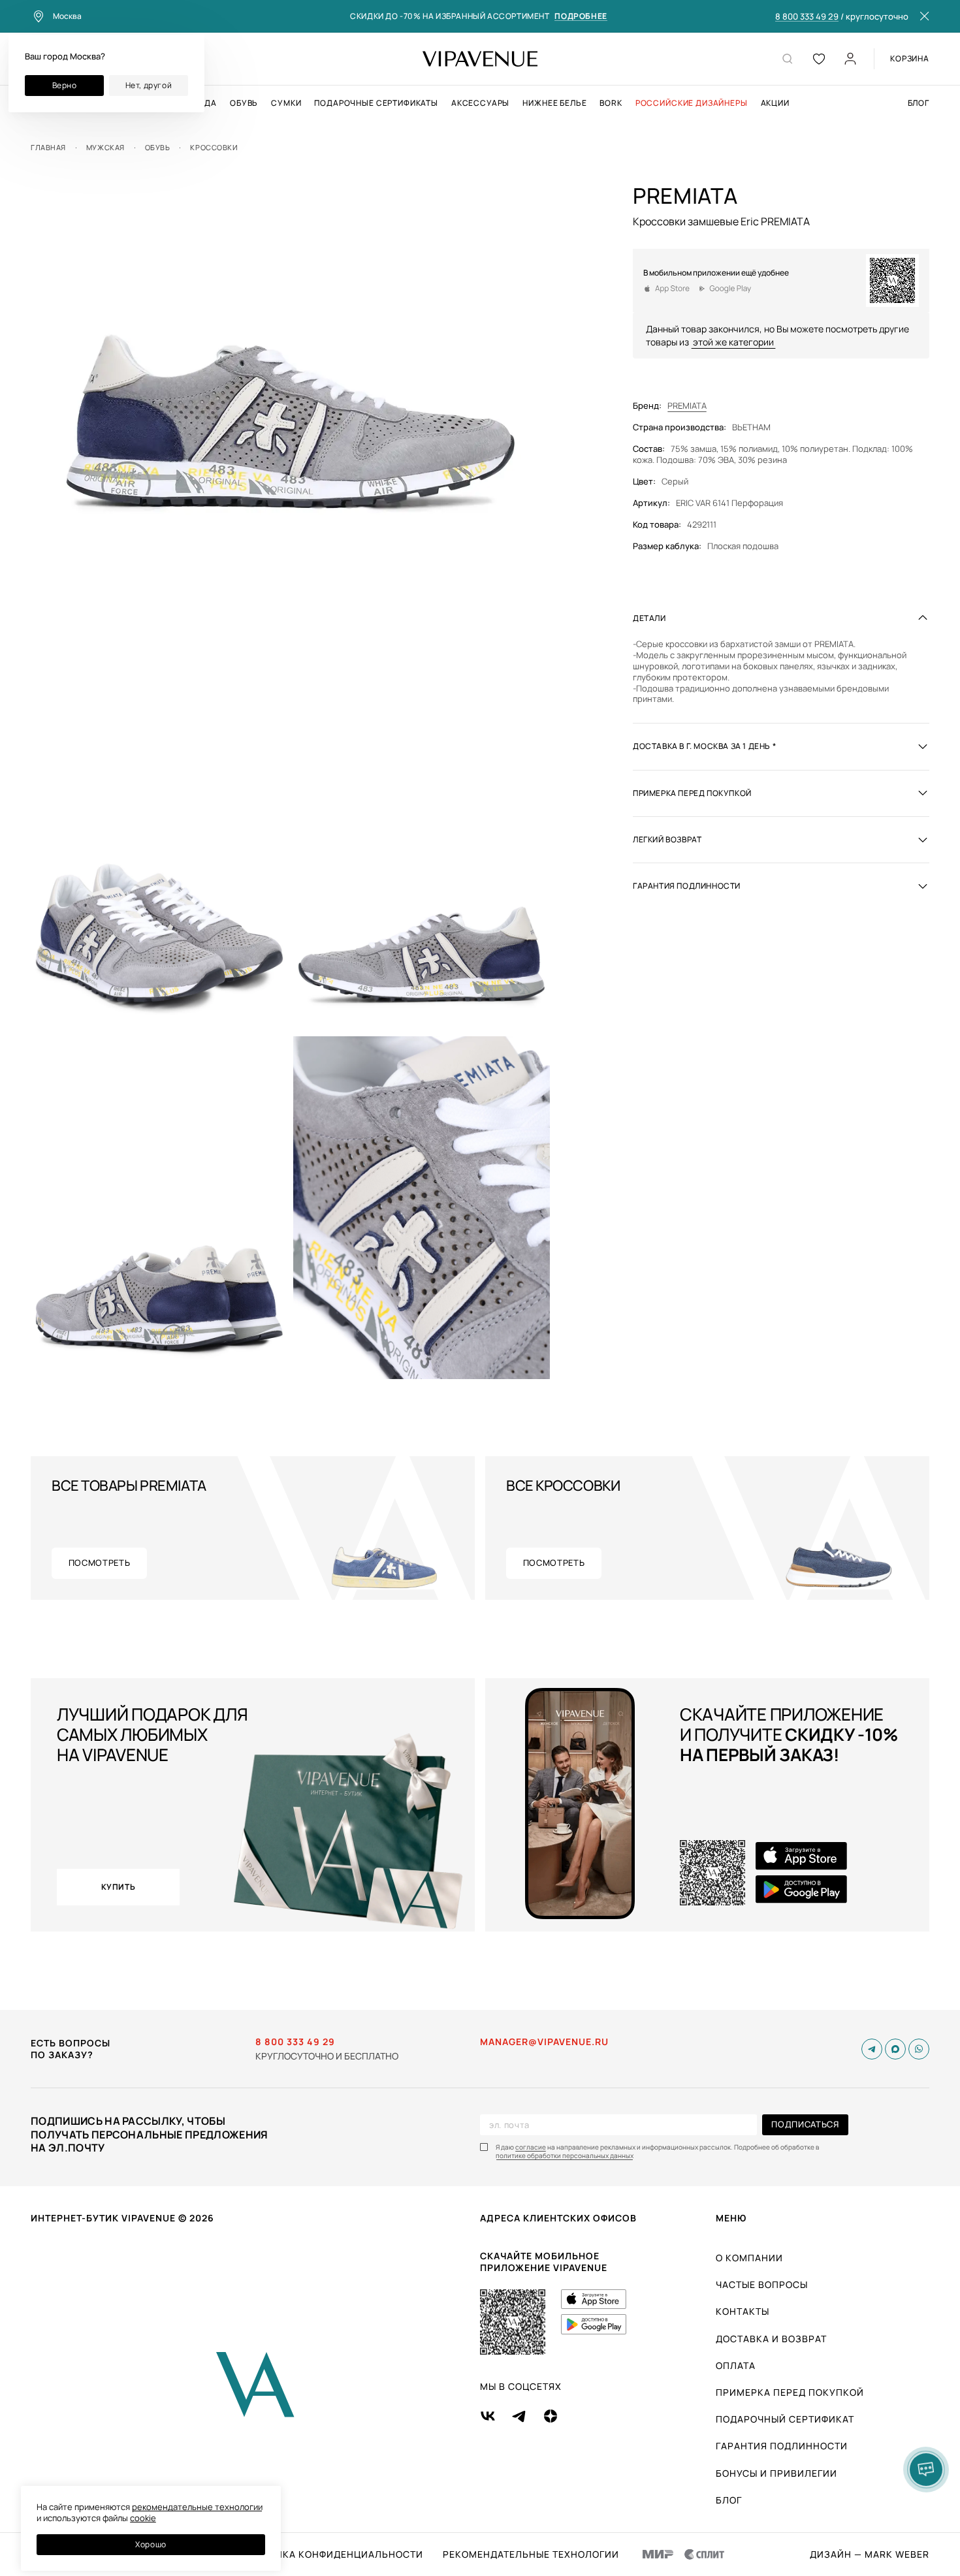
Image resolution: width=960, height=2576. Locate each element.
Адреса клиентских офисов (558, 2218)
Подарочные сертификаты (376, 103)
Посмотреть (100, 1563)
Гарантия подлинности (782, 2446)
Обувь (244, 103)
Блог (919, 103)
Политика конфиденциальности (332, 2554)
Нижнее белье (554, 103)
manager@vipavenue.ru (544, 2042)
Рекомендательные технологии (531, 2554)
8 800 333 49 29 (807, 17)
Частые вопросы (762, 2284)
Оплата (736, 2365)
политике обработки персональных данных (565, 2156)
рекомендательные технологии (197, 2507)
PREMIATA (687, 406)
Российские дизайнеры (692, 103)
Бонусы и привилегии (776, 2473)
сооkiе (143, 2518)
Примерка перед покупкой (790, 2392)
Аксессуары (480, 103)
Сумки (286, 103)
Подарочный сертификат (785, 2419)
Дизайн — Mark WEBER (870, 2554)
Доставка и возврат (771, 2339)
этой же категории (733, 341)
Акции (775, 103)
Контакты (743, 2311)
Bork (611, 103)
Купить (119, 1887)
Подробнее (581, 17)
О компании (749, 2258)
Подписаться (805, 2124)
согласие (531, 2147)
